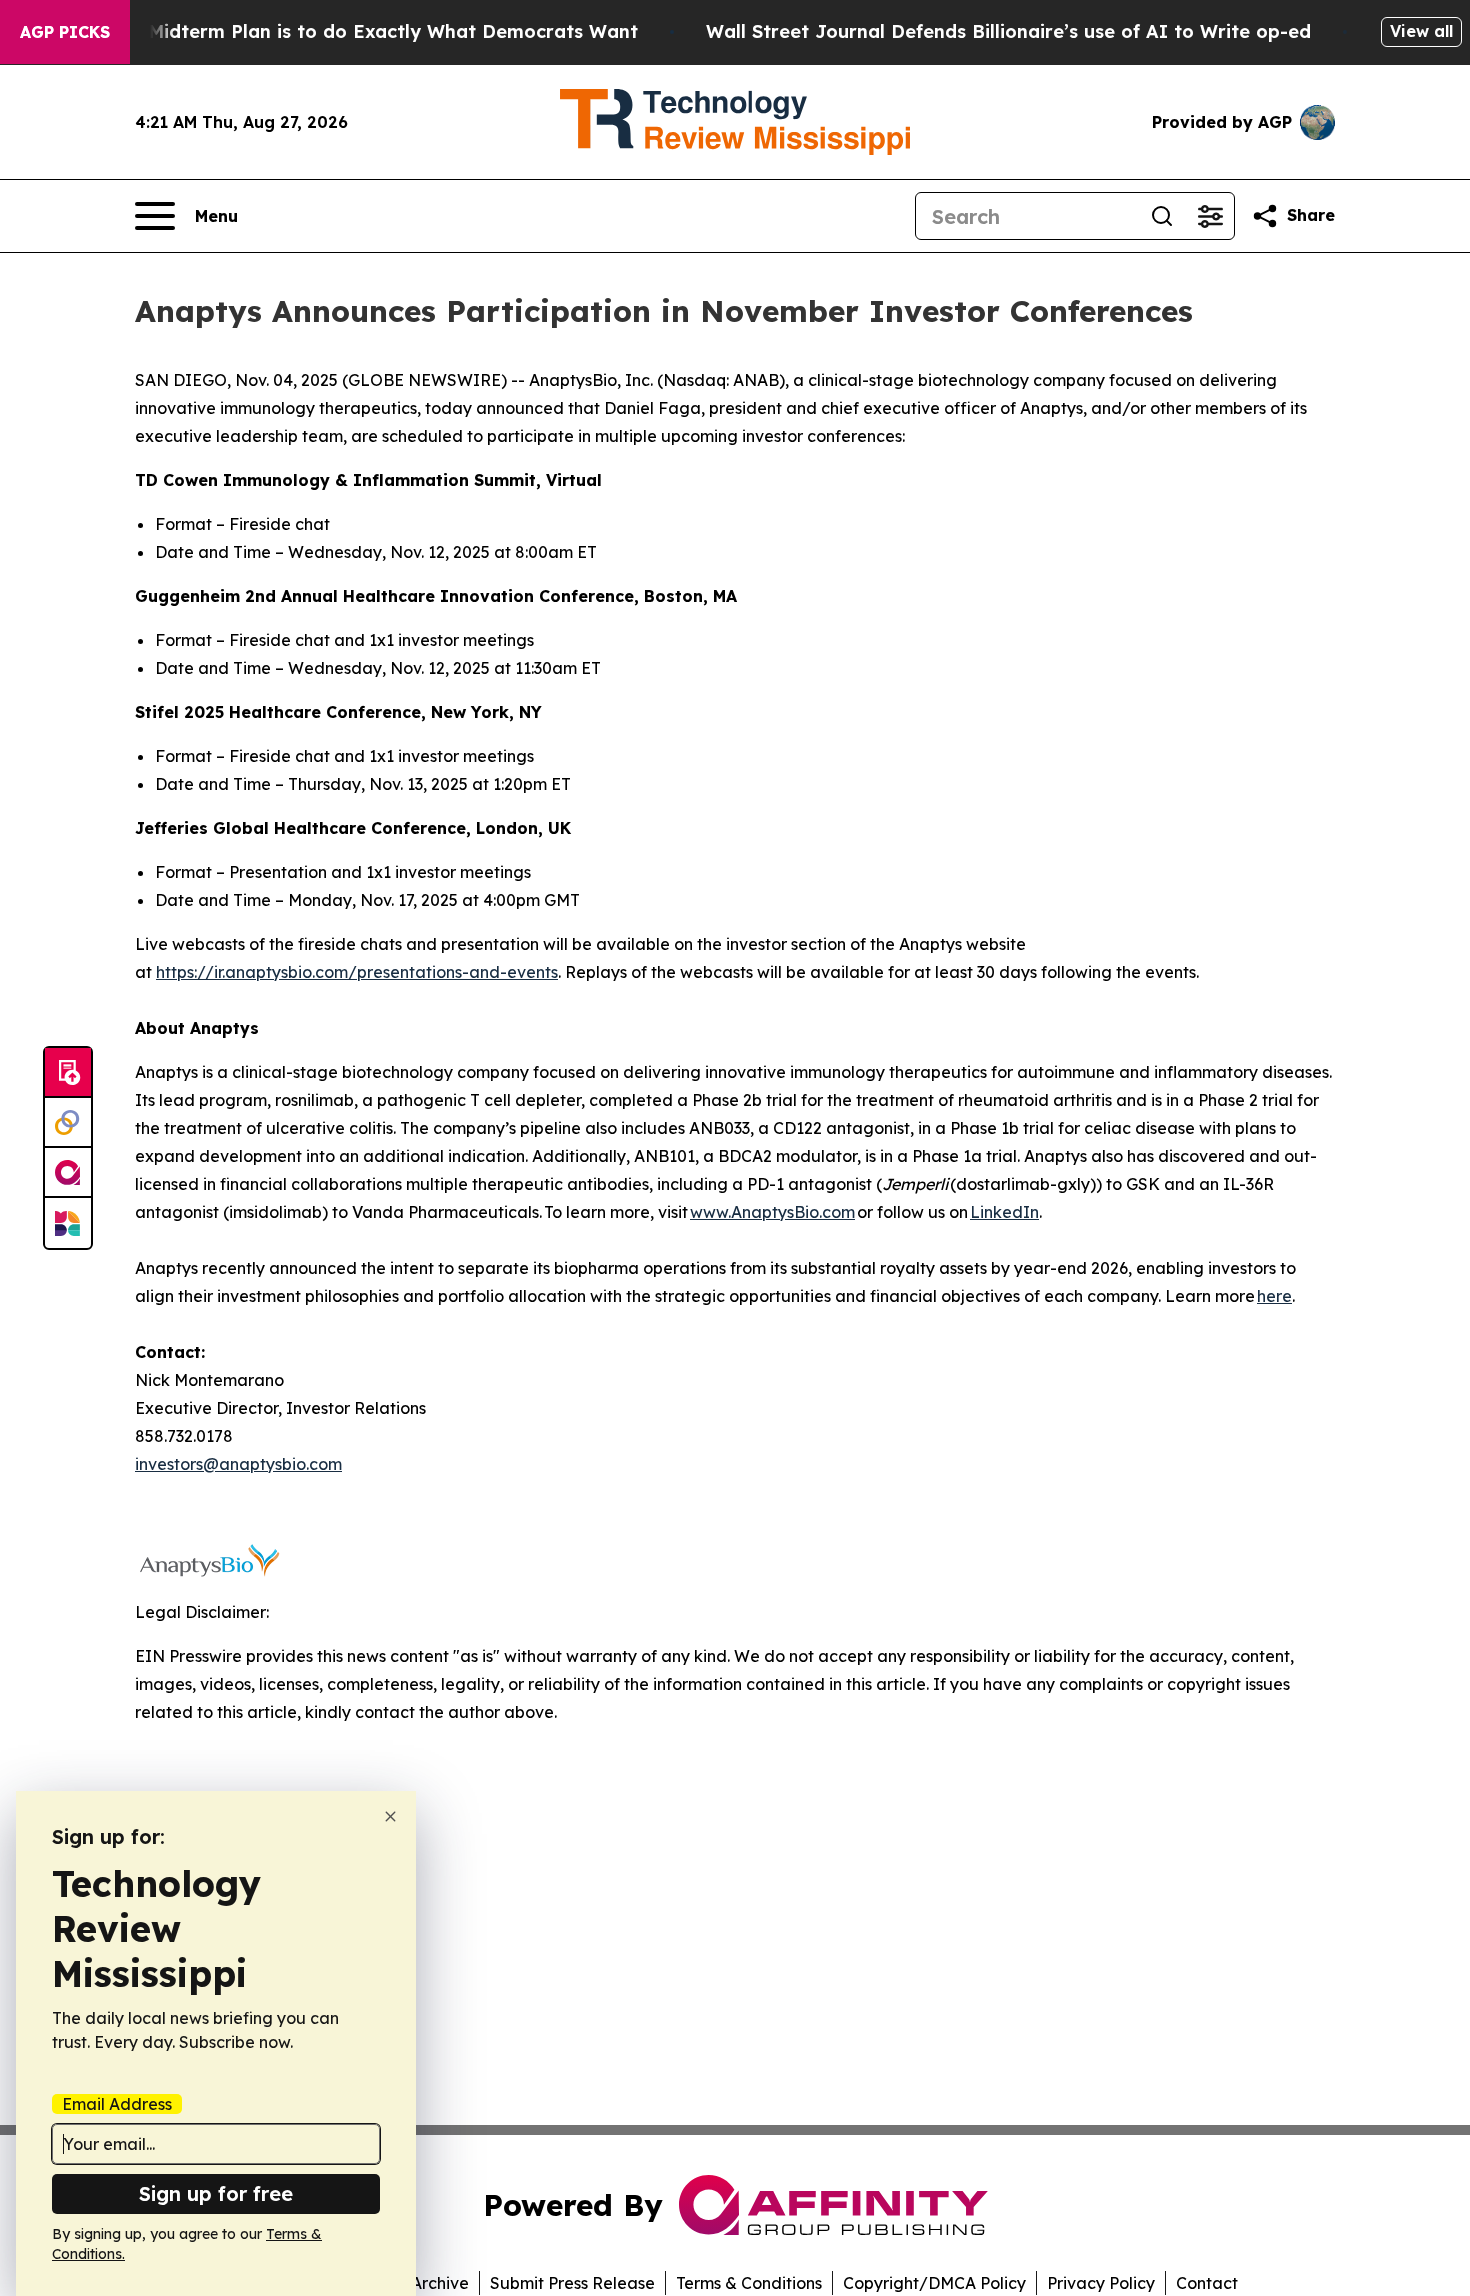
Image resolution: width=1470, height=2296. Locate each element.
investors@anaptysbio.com (238, 1464)
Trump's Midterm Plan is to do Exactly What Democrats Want (354, 31)
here (1274, 1296)
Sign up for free (216, 2193)
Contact (1207, 2283)
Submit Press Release (572, 2283)
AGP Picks (65, 32)
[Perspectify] (68, 1123)
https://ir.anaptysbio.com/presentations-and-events (357, 972)
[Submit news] (68, 1073)
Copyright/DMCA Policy (934, 2283)
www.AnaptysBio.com (772, 1212)
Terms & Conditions (749, 2283)
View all (1421, 31)
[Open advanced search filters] (1210, 216)
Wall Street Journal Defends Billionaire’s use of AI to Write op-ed (1008, 31)
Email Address (117, 2104)
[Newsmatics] (68, 1223)
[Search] (1162, 216)
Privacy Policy (1101, 2283)
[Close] (390, 1816)
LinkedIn (1004, 1212)
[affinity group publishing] (68, 1173)
